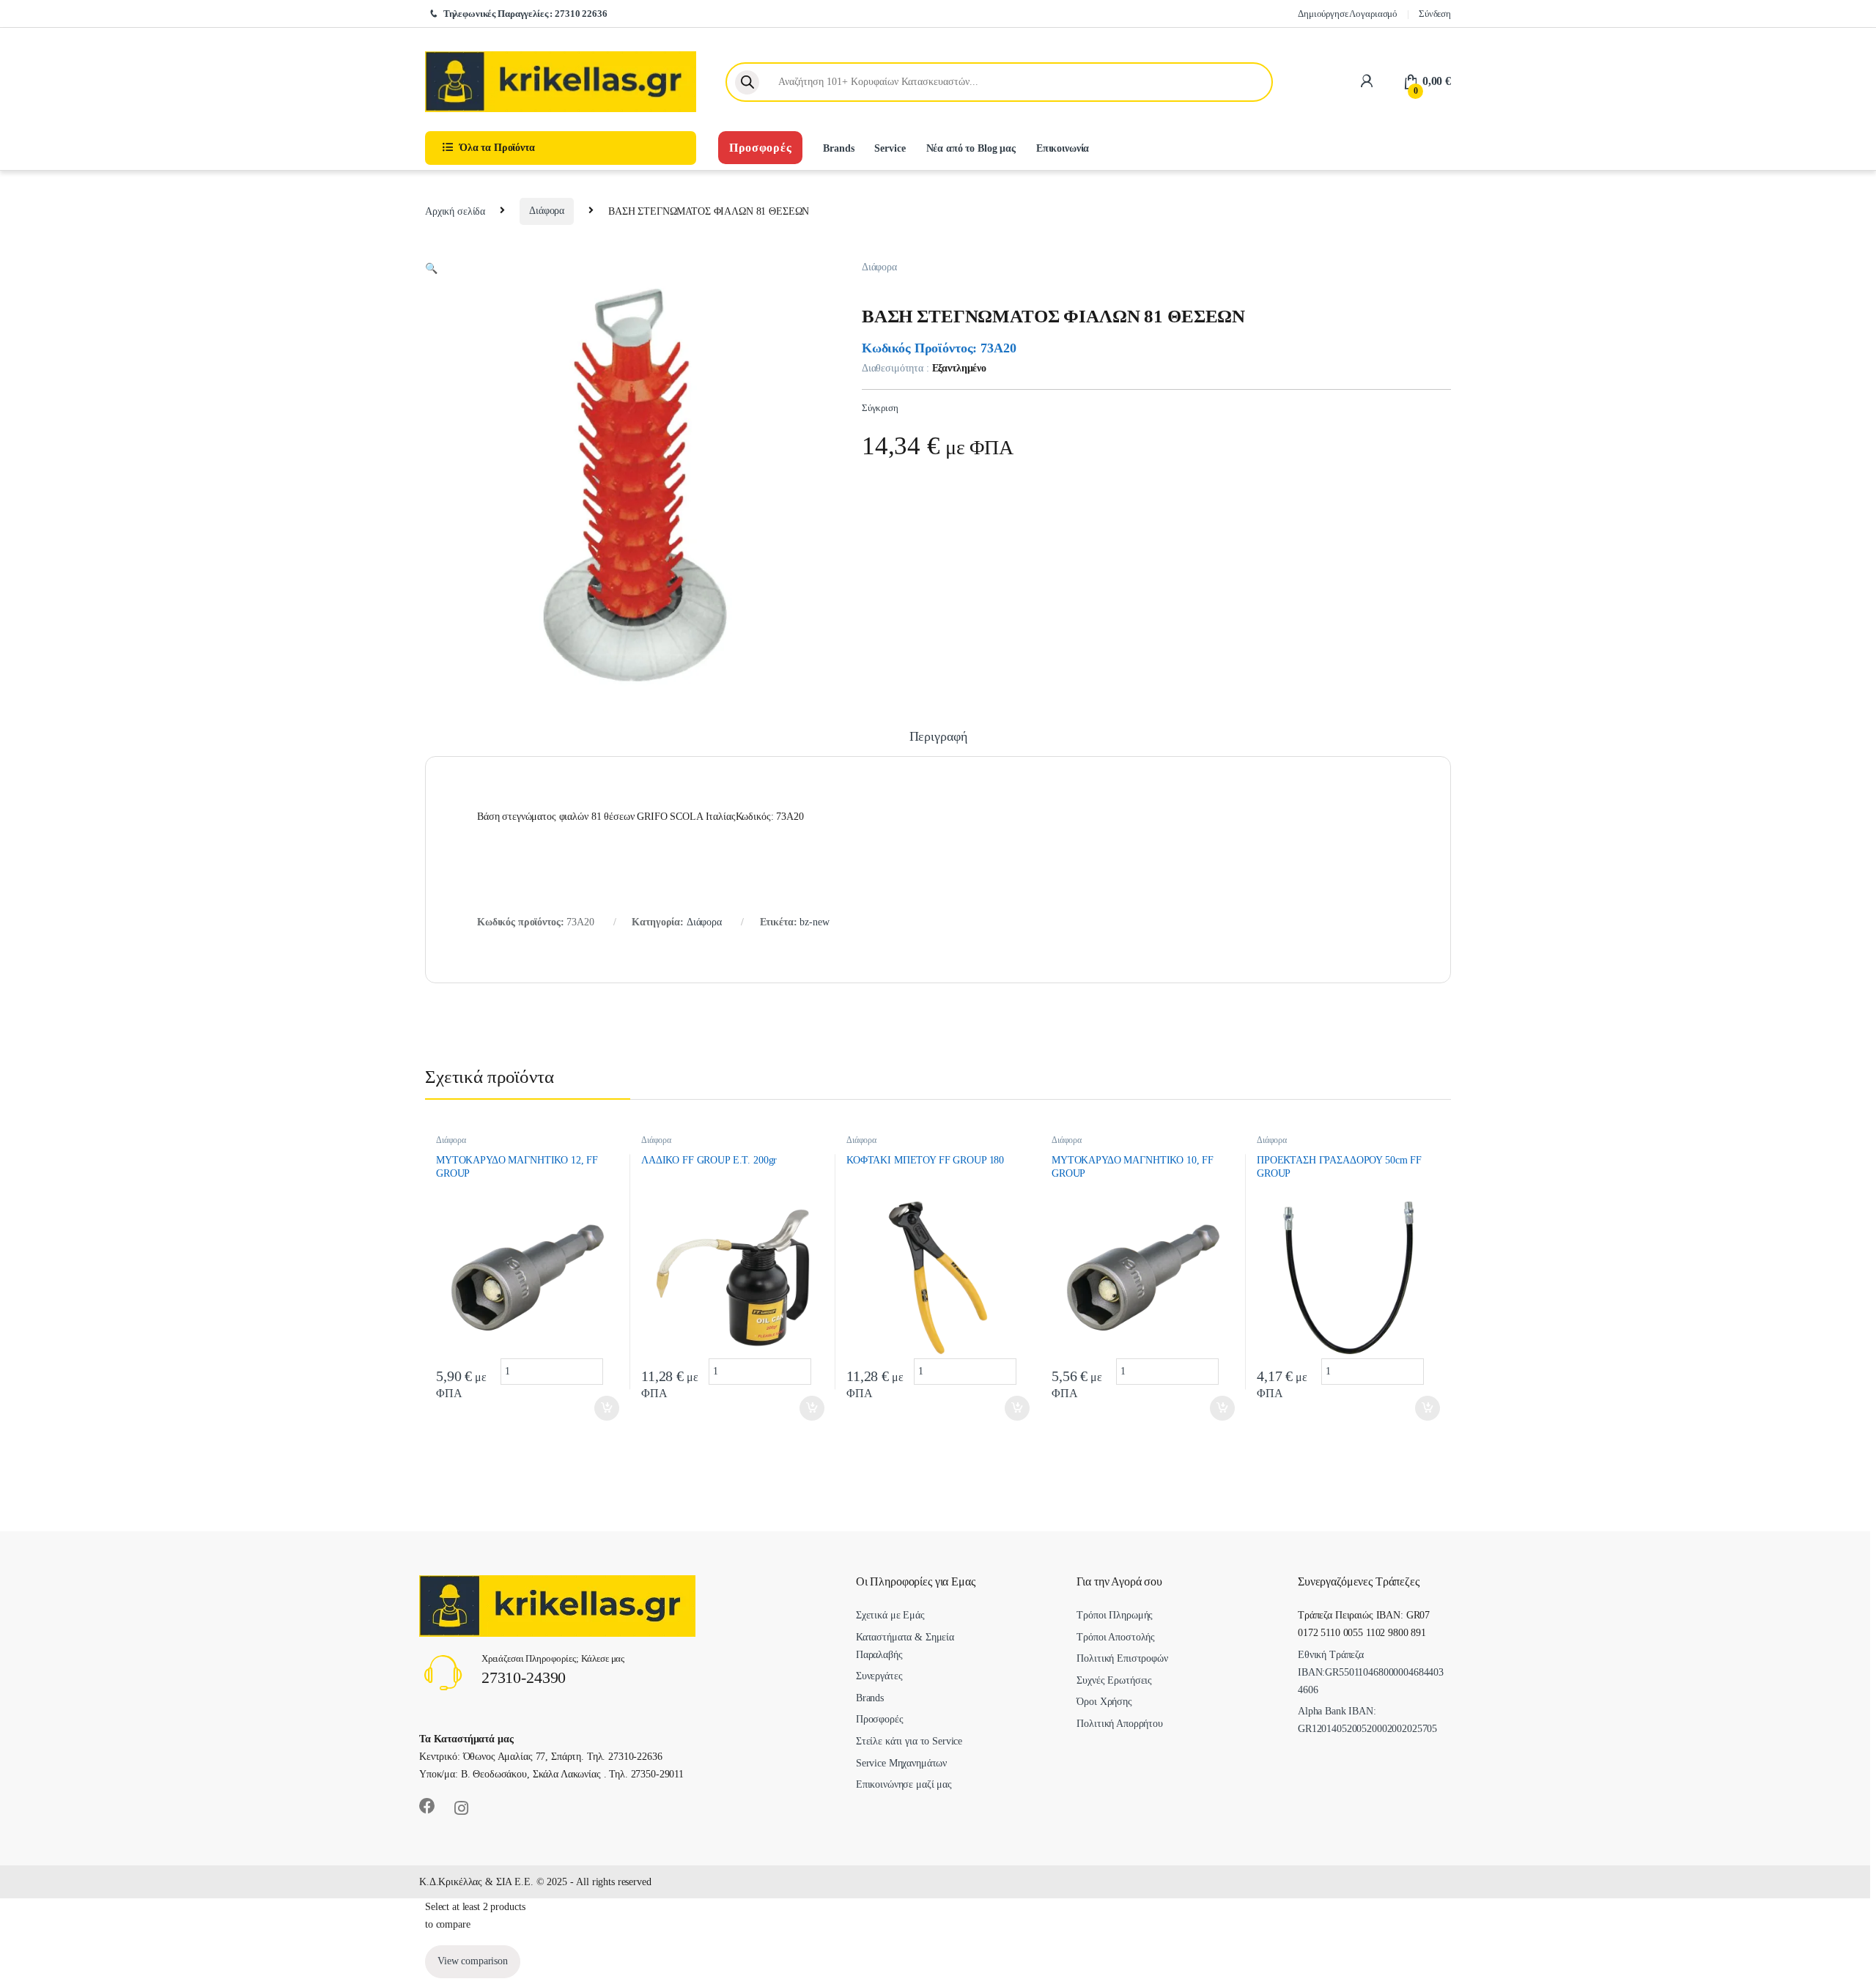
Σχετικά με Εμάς (890, 1615)
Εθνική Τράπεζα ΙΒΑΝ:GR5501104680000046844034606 (1371, 1672)
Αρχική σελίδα (455, 211)
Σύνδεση (1435, 14)
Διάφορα (547, 211)
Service (890, 148)
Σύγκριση (880, 408)
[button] (431, 269)
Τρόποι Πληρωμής (1115, 1615)
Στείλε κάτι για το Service (909, 1741)
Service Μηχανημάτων (901, 1763)
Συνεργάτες (879, 1676)
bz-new (814, 922)
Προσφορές (760, 148)
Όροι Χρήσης (1104, 1702)
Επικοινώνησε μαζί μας (904, 1784)
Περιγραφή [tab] (938, 737)
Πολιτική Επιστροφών (1122, 1658)
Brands (838, 148)
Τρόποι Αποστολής (1116, 1637)
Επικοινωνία (1063, 148)
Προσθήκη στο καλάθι (597, 1408)
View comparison (473, 1961)
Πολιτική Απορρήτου (1119, 1724)
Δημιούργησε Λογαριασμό (1348, 14)
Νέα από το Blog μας (971, 148)
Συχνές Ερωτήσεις (1114, 1680)
